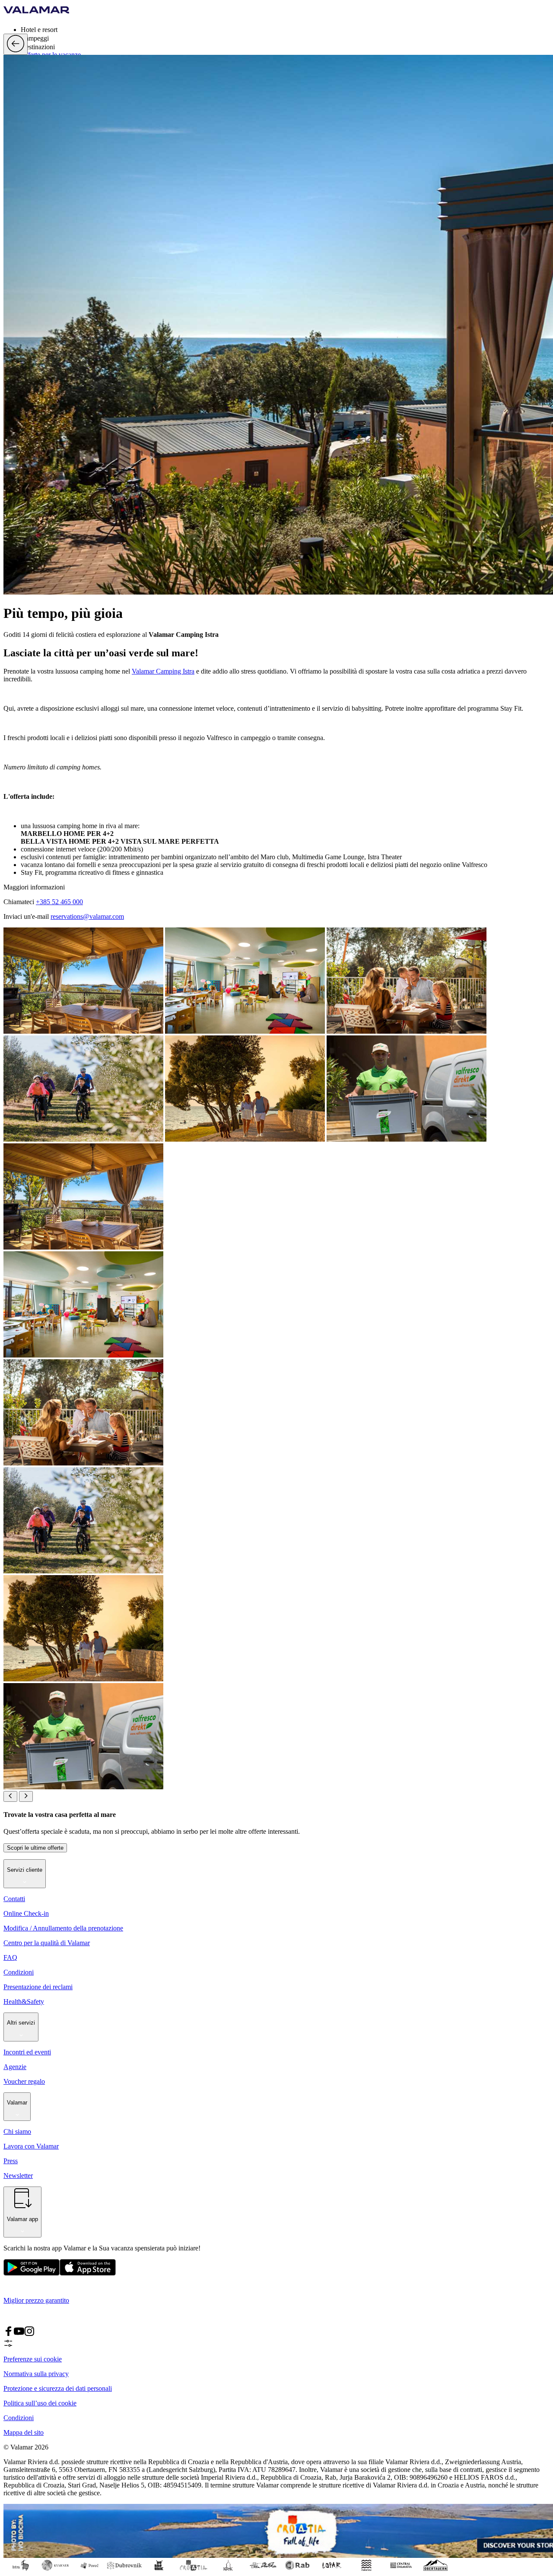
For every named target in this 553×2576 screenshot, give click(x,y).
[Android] (88, 2274)
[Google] (32, 2274)
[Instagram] (29, 2334)
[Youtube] (19, 2334)
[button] (285, 29)
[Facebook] (9, 2334)
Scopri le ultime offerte (35, 1848)
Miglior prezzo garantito (36, 2300)
